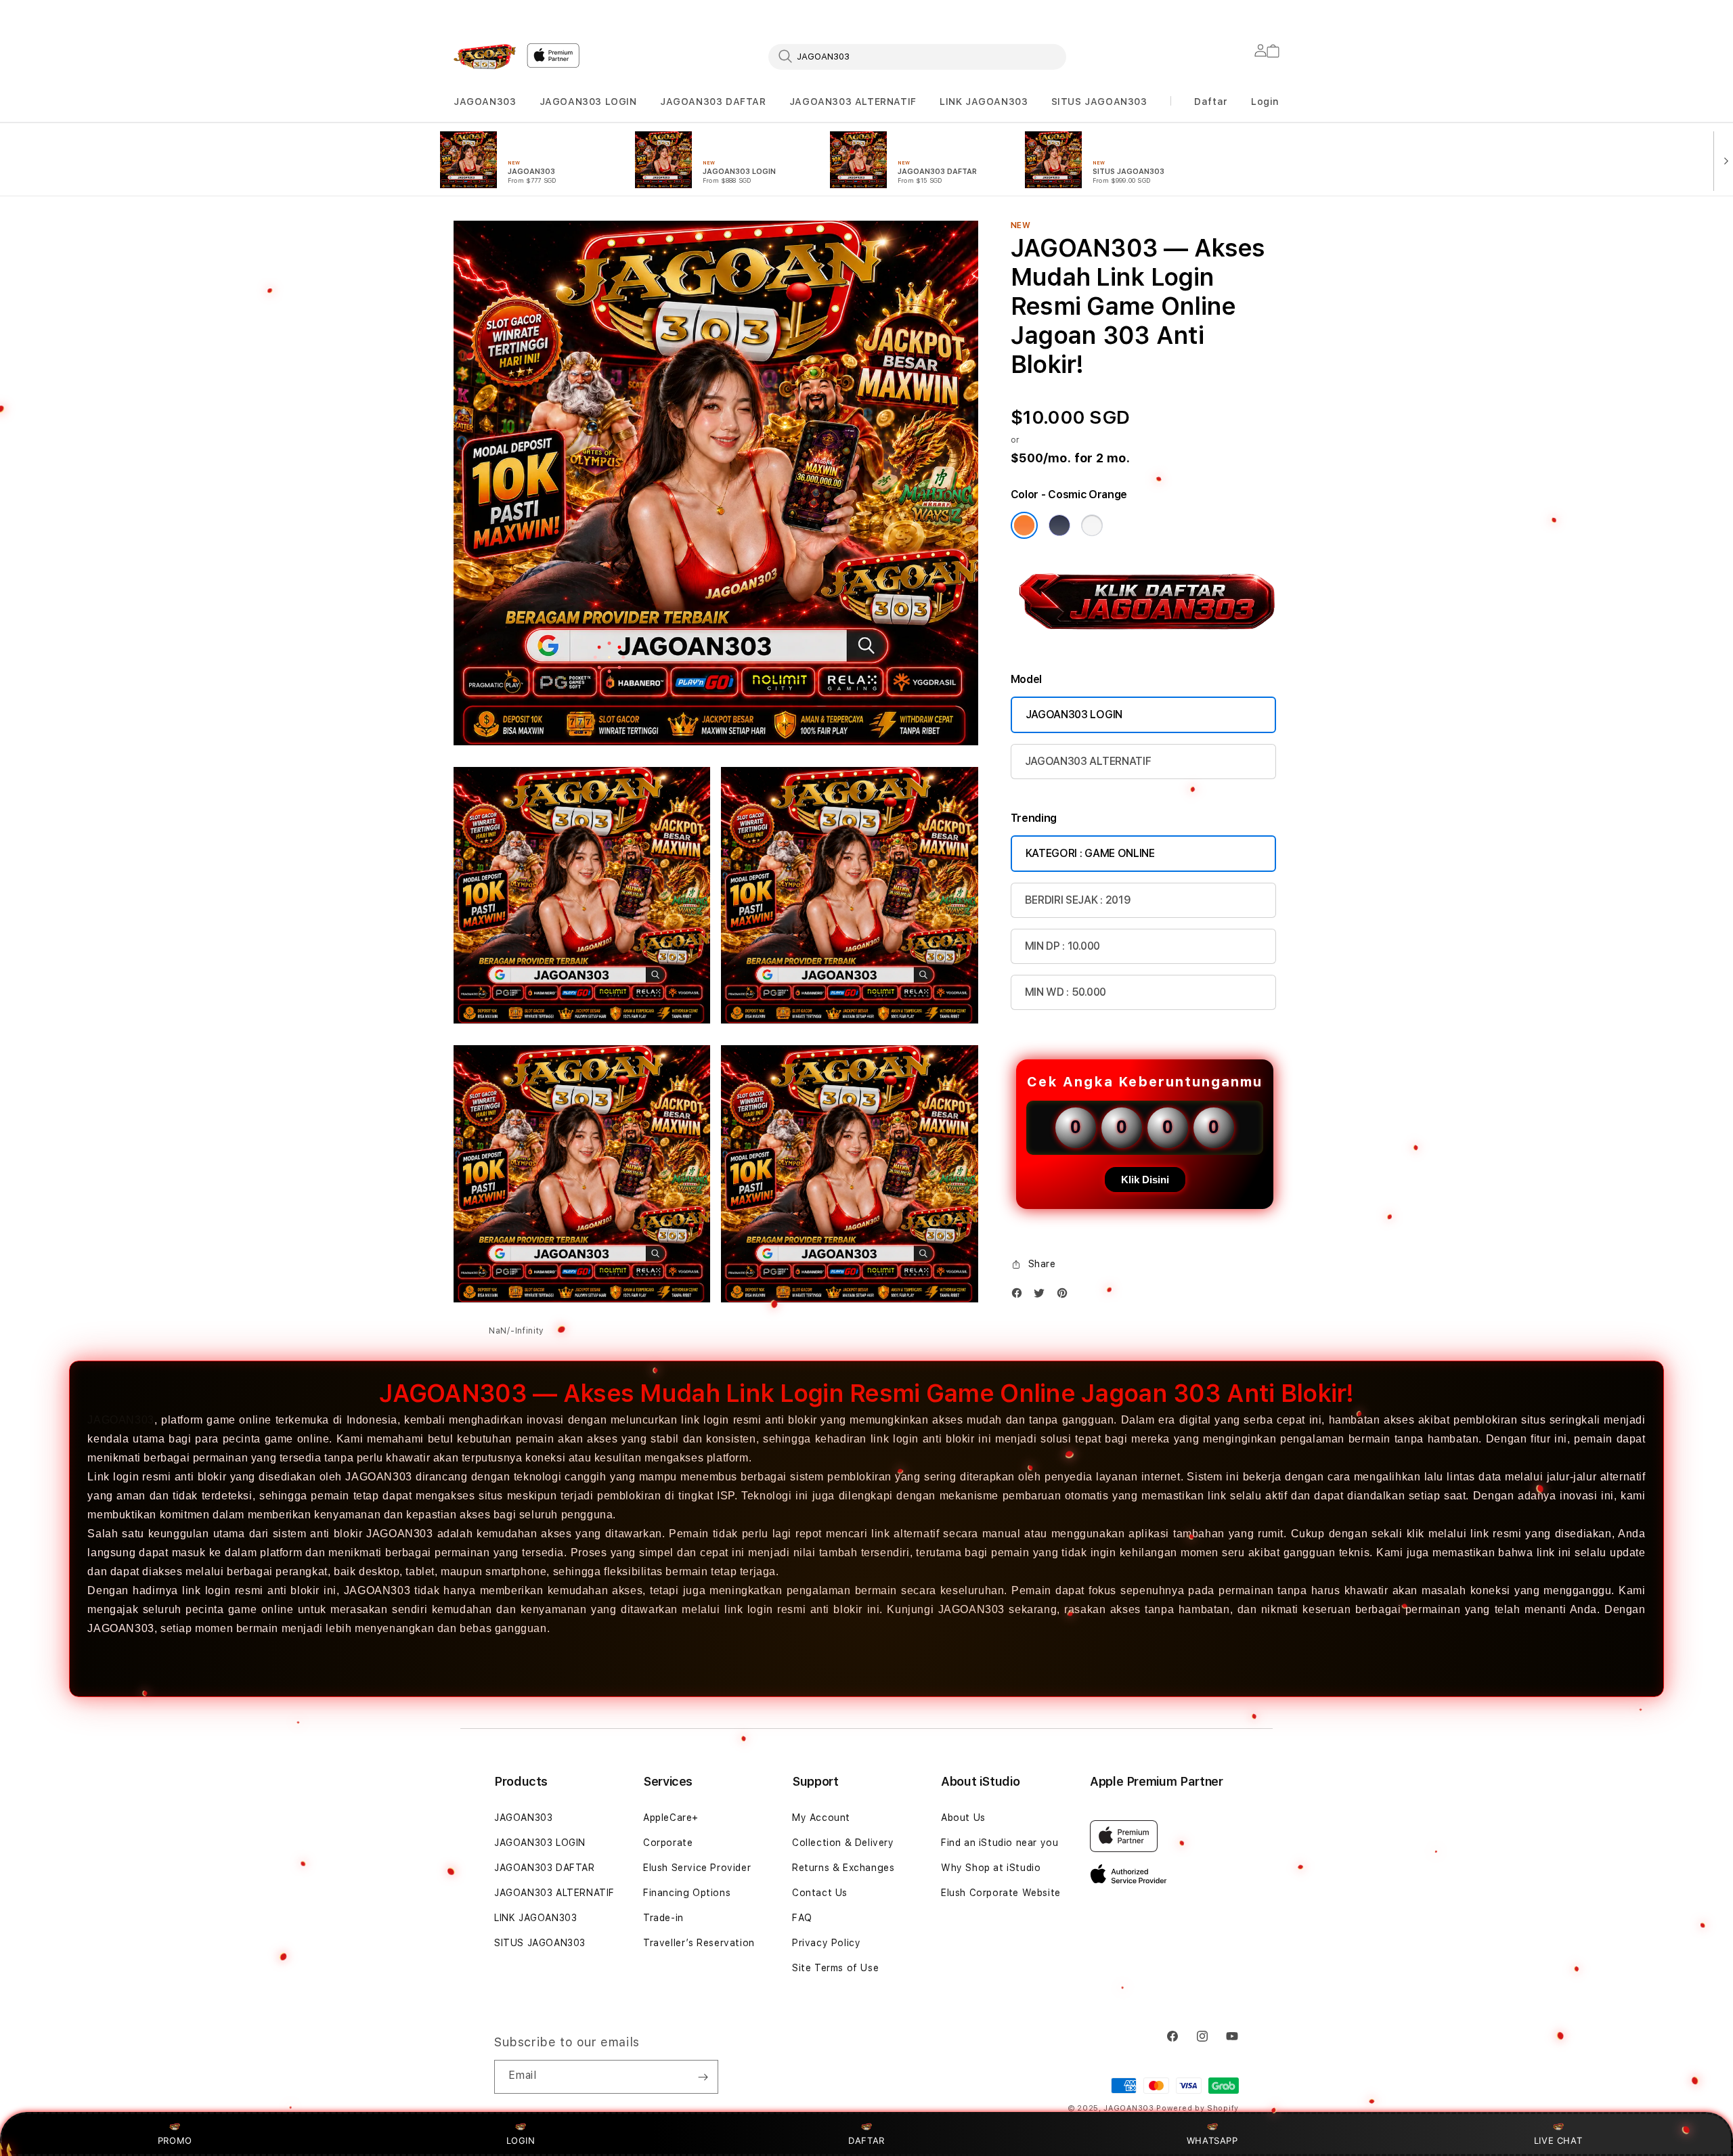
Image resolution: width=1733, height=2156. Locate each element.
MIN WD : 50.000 (1066, 992)
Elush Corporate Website (1001, 1893)
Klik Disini (1145, 1180)
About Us (963, 1818)
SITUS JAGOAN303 (1099, 102)
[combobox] (917, 56)
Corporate (668, 1843)
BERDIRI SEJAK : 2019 (1078, 900)
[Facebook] (1020, 1296)
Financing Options (687, 1893)
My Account (821, 1818)
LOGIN (521, 2140)
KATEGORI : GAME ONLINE (1090, 853)
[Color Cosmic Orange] (1024, 525)
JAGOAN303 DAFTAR (713, 102)
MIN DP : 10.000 (1062, 946)
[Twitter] (1043, 1296)
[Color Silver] (1092, 525)
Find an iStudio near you (1000, 1843)
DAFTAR (866, 2140)
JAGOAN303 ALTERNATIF (853, 102)
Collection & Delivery (843, 1843)
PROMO (175, 2140)
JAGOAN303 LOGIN (588, 102)
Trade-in (663, 1918)
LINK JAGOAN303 (984, 102)
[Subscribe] (703, 2077)
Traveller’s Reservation (699, 1943)
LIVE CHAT (1558, 2140)
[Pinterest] (1066, 1296)
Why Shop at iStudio (991, 1868)
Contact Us (820, 1893)
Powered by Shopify (1198, 2108)
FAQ (802, 1918)
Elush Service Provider (697, 1868)
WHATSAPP (1212, 2140)
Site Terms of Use (835, 1968)
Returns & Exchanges (843, 1868)
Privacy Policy (826, 1943)
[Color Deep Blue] (1059, 525)
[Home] (485, 57)
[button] (485, 102)
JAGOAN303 (485, 102)
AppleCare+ (671, 1818)
